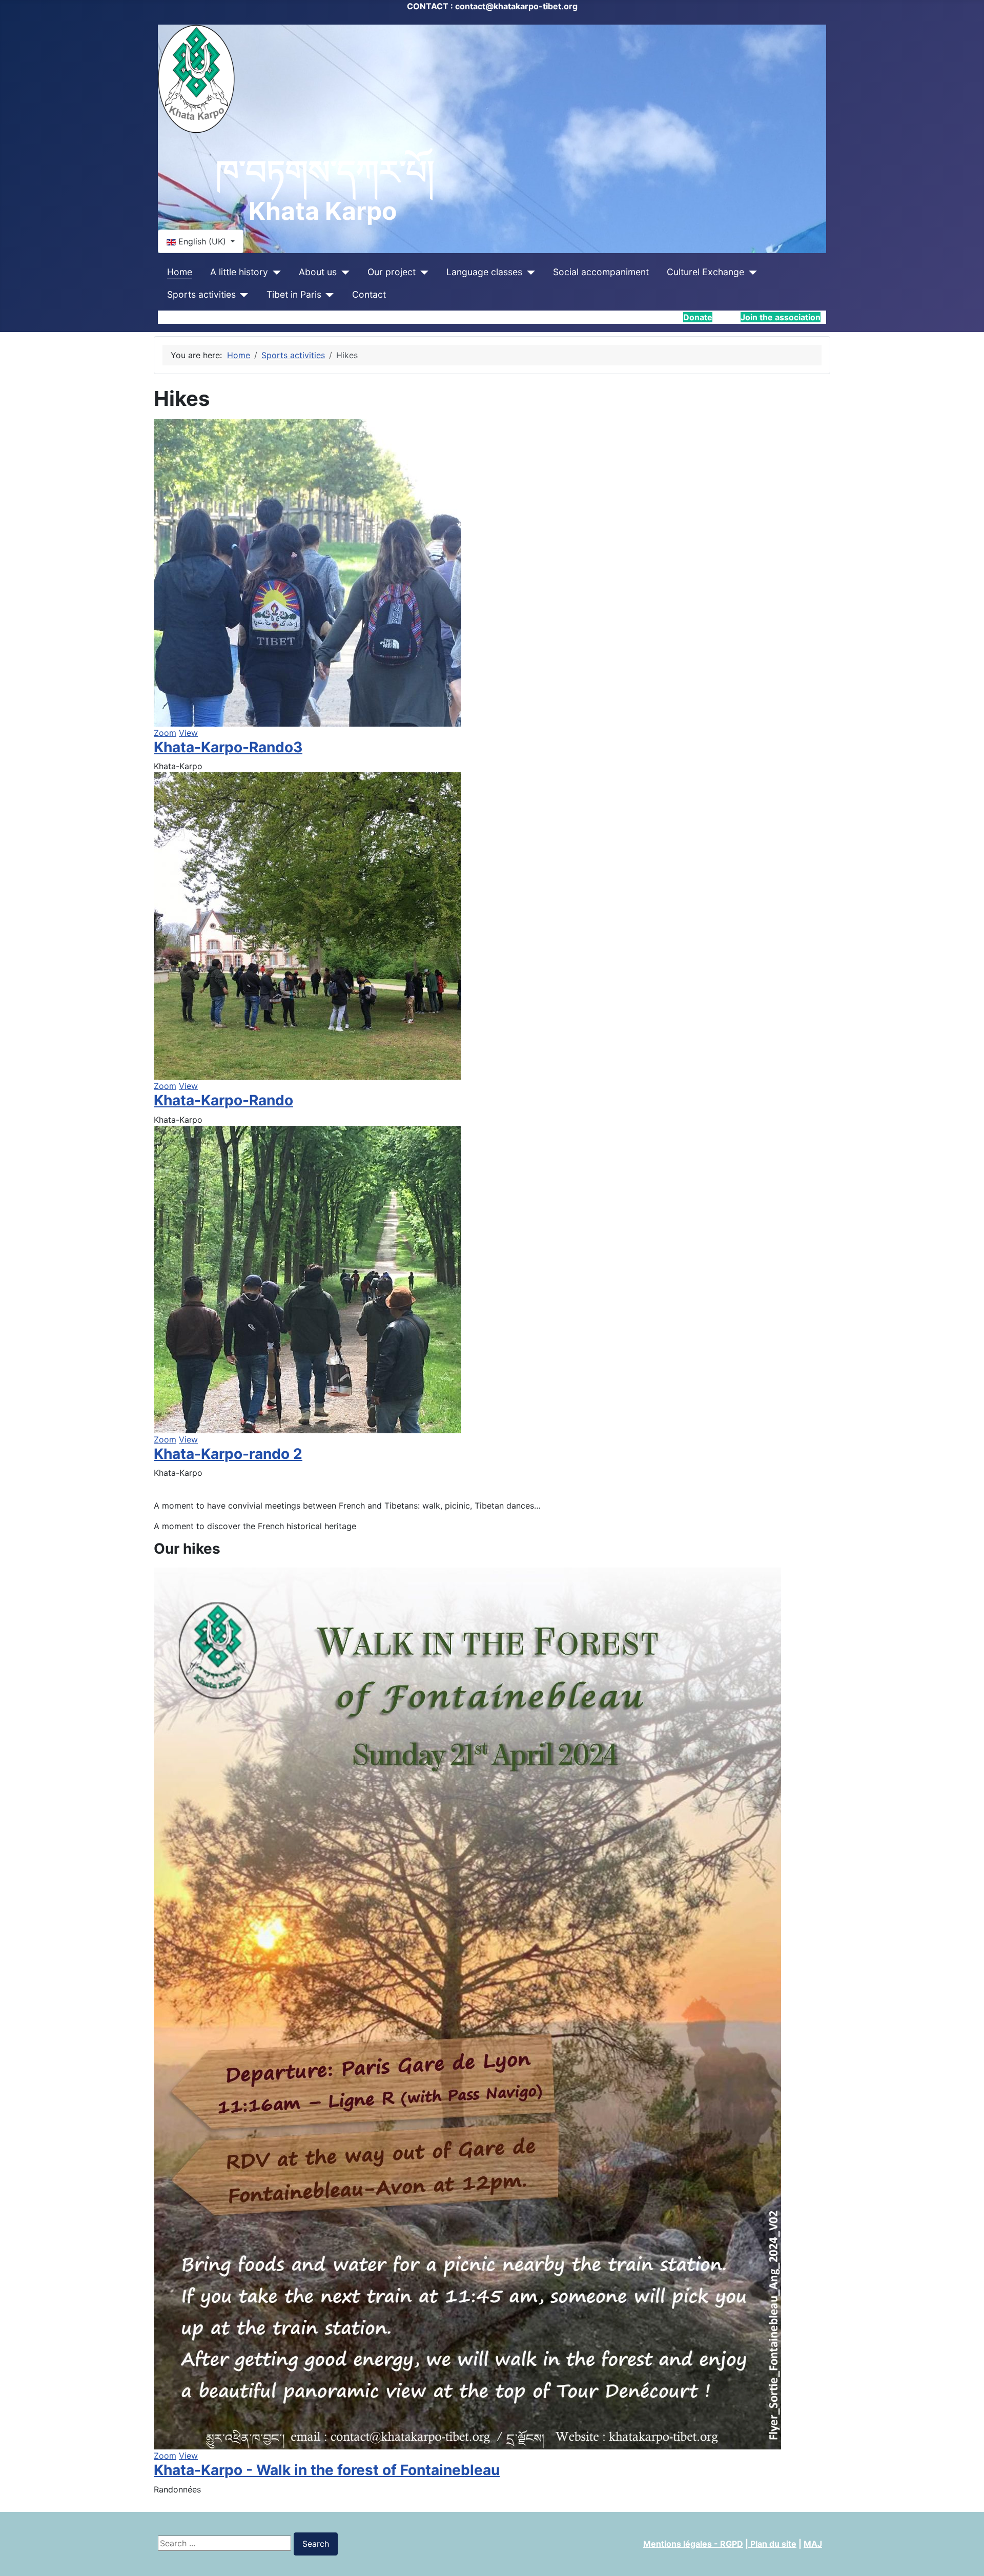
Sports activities (201, 294)
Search (316, 2544)
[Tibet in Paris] (328, 295)
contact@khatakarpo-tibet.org (516, 6)
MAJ (813, 2544)
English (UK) (202, 241)
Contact (369, 294)
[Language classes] (529, 272)
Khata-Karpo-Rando (223, 1100)
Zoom (165, 733)
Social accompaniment (601, 272)
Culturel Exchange (705, 272)
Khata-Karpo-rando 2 (228, 1454)
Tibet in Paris (294, 294)
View (188, 733)
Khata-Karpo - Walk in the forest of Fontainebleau (327, 2470)
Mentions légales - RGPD (693, 2544)
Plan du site (772, 2544)
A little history (239, 272)
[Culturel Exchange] (751, 272)
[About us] (343, 272)
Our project (392, 272)
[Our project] (422, 272)
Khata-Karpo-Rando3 (228, 747)
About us (318, 272)
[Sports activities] (242, 295)
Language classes (484, 272)
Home (180, 272)
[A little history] (274, 272)
